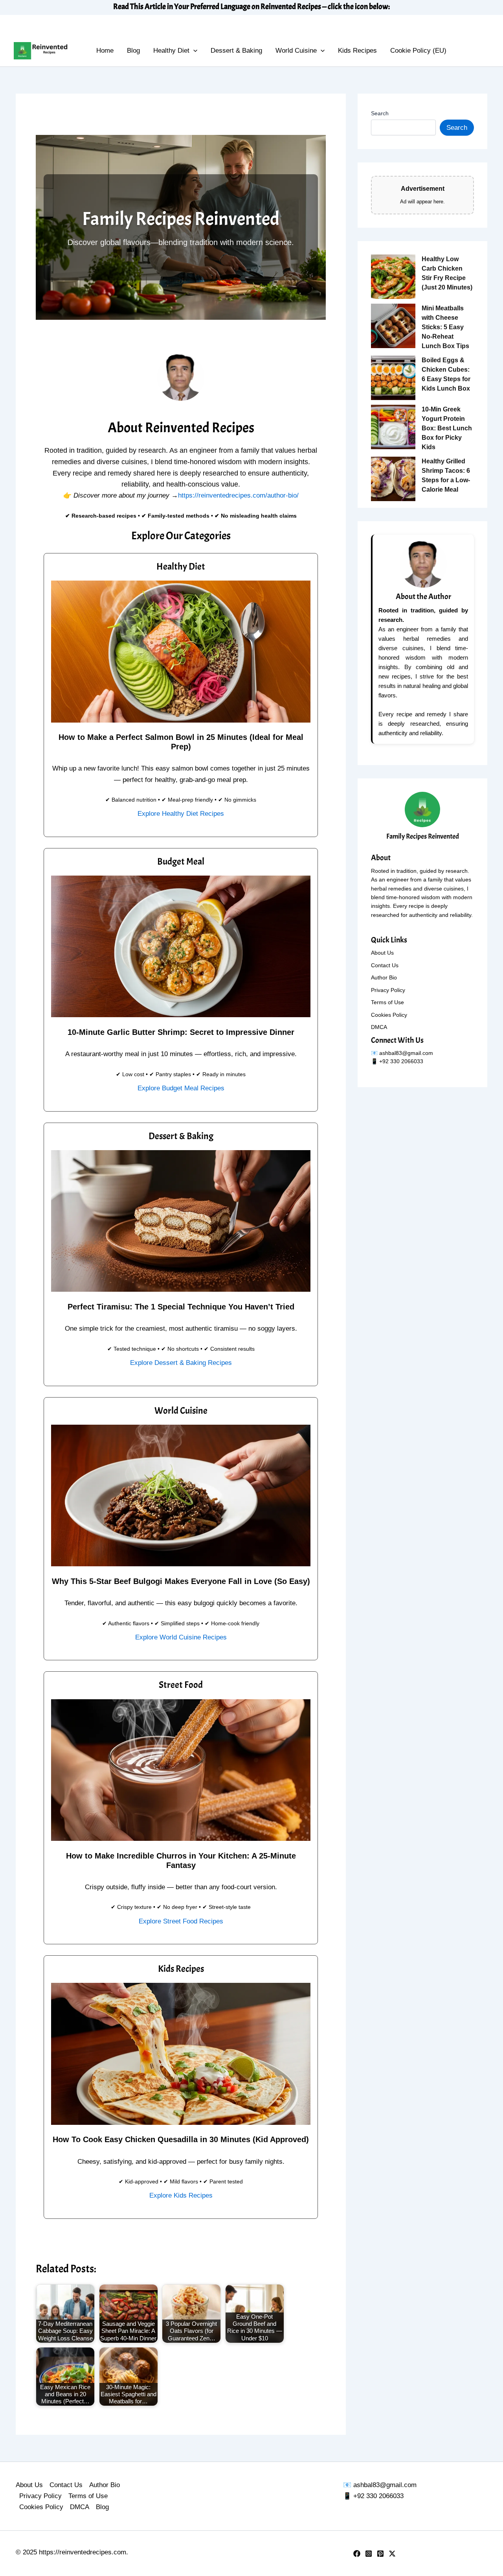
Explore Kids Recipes (181, 2195)
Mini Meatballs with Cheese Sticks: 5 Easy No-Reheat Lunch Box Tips (445, 327)
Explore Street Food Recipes (181, 1921)
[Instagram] (369, 2554)
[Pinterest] (380, 2554)
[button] (193, 51)
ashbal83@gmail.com (406, 1053)
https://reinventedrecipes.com (83, 2552)
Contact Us (385, 965)
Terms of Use (387, 1002)
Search (380, 113)
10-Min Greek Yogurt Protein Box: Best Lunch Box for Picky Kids (447, 428)
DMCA (379, 1027)
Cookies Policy (389, 1015)
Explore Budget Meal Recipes (181, 1088)
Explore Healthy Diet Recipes (181, 814)
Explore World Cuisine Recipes (181, 1637)
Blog (102, 2507)
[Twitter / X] (392, 2554)
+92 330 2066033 (378, 2496)
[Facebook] (357, 2554)
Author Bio (384, 977)
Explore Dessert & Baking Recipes (181, 1363)
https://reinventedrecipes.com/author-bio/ (238, 495)
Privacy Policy (388, 990)
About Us (382, 953)
